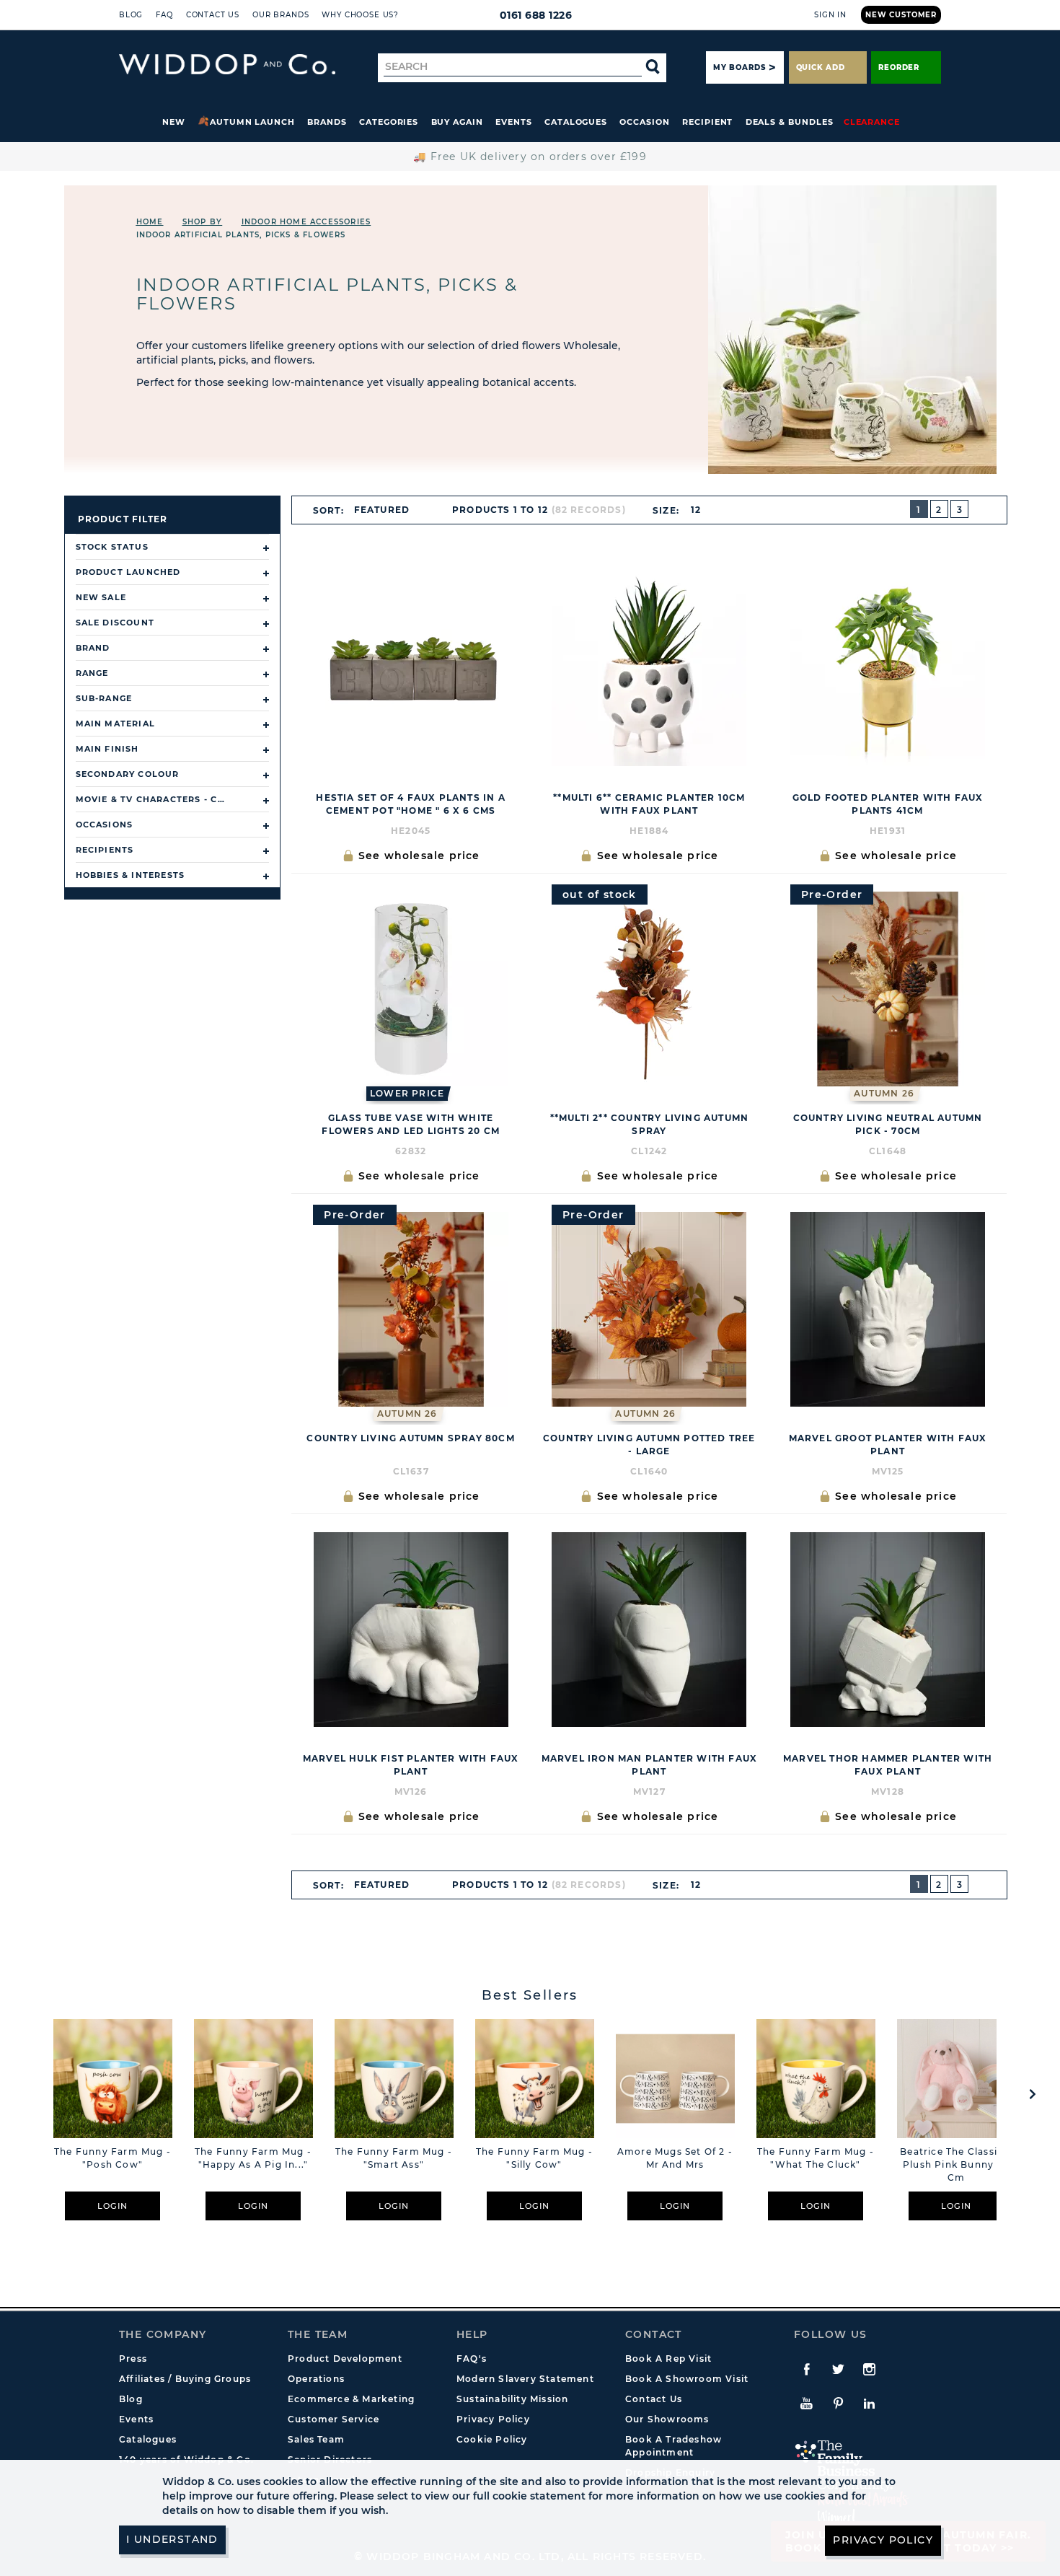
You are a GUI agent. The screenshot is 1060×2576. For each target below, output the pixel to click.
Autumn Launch (252, 122)
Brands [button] (327, 122)
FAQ (164, 15)
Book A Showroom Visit (687, 2379)
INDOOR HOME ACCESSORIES (306, 222)
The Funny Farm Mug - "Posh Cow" (112, 2158)
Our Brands (281, 15)
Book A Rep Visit (668, 2359)
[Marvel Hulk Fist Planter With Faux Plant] (411, 1630)
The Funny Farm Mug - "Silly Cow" (534, 2158)
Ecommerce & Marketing (351, 2399)
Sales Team (316, 2439)
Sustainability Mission (512, 2399)
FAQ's (472, 2359)
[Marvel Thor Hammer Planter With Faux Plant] (888, 1630)
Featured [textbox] (382, 510)
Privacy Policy (493, 2419)
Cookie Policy (492, 2439)
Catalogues (576, 122)
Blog (131, 15)
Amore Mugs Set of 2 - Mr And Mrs (675, 2158)
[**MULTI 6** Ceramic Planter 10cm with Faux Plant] (649, 669)
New (174, 122)
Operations (316, 2379)
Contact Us (213, 15)
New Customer (901, 15)
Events (514, 122)
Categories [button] (389, 122)
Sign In (830, 15)
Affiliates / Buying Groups (185, 2379)
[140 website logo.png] (227, 65)
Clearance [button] (872, 122)
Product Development (345, 2359)
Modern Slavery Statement (525, 2379)
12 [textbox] (696, 510)
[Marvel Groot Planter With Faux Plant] (888, 1309)
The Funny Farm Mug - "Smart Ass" (394, 2158)
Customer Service (334, 2419)
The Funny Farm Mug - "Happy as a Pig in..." (253, 2158)
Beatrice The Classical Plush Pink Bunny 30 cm (956, 2164)
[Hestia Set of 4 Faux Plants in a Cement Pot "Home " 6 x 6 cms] (411, 669)
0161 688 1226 (536, 15)
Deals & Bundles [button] (790, 122)
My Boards (739, 67)
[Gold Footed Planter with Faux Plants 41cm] (888, 669)
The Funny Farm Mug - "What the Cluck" (816, 2158)
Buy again (457, 122)
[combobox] (388, 510)
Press (133, 2359)
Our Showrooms (667, 2419)
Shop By (202, 222)
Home (150, 222)
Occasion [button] (644, 122)
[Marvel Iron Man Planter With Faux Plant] (649, 1630)
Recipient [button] (707, 122)
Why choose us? (360, 15)
